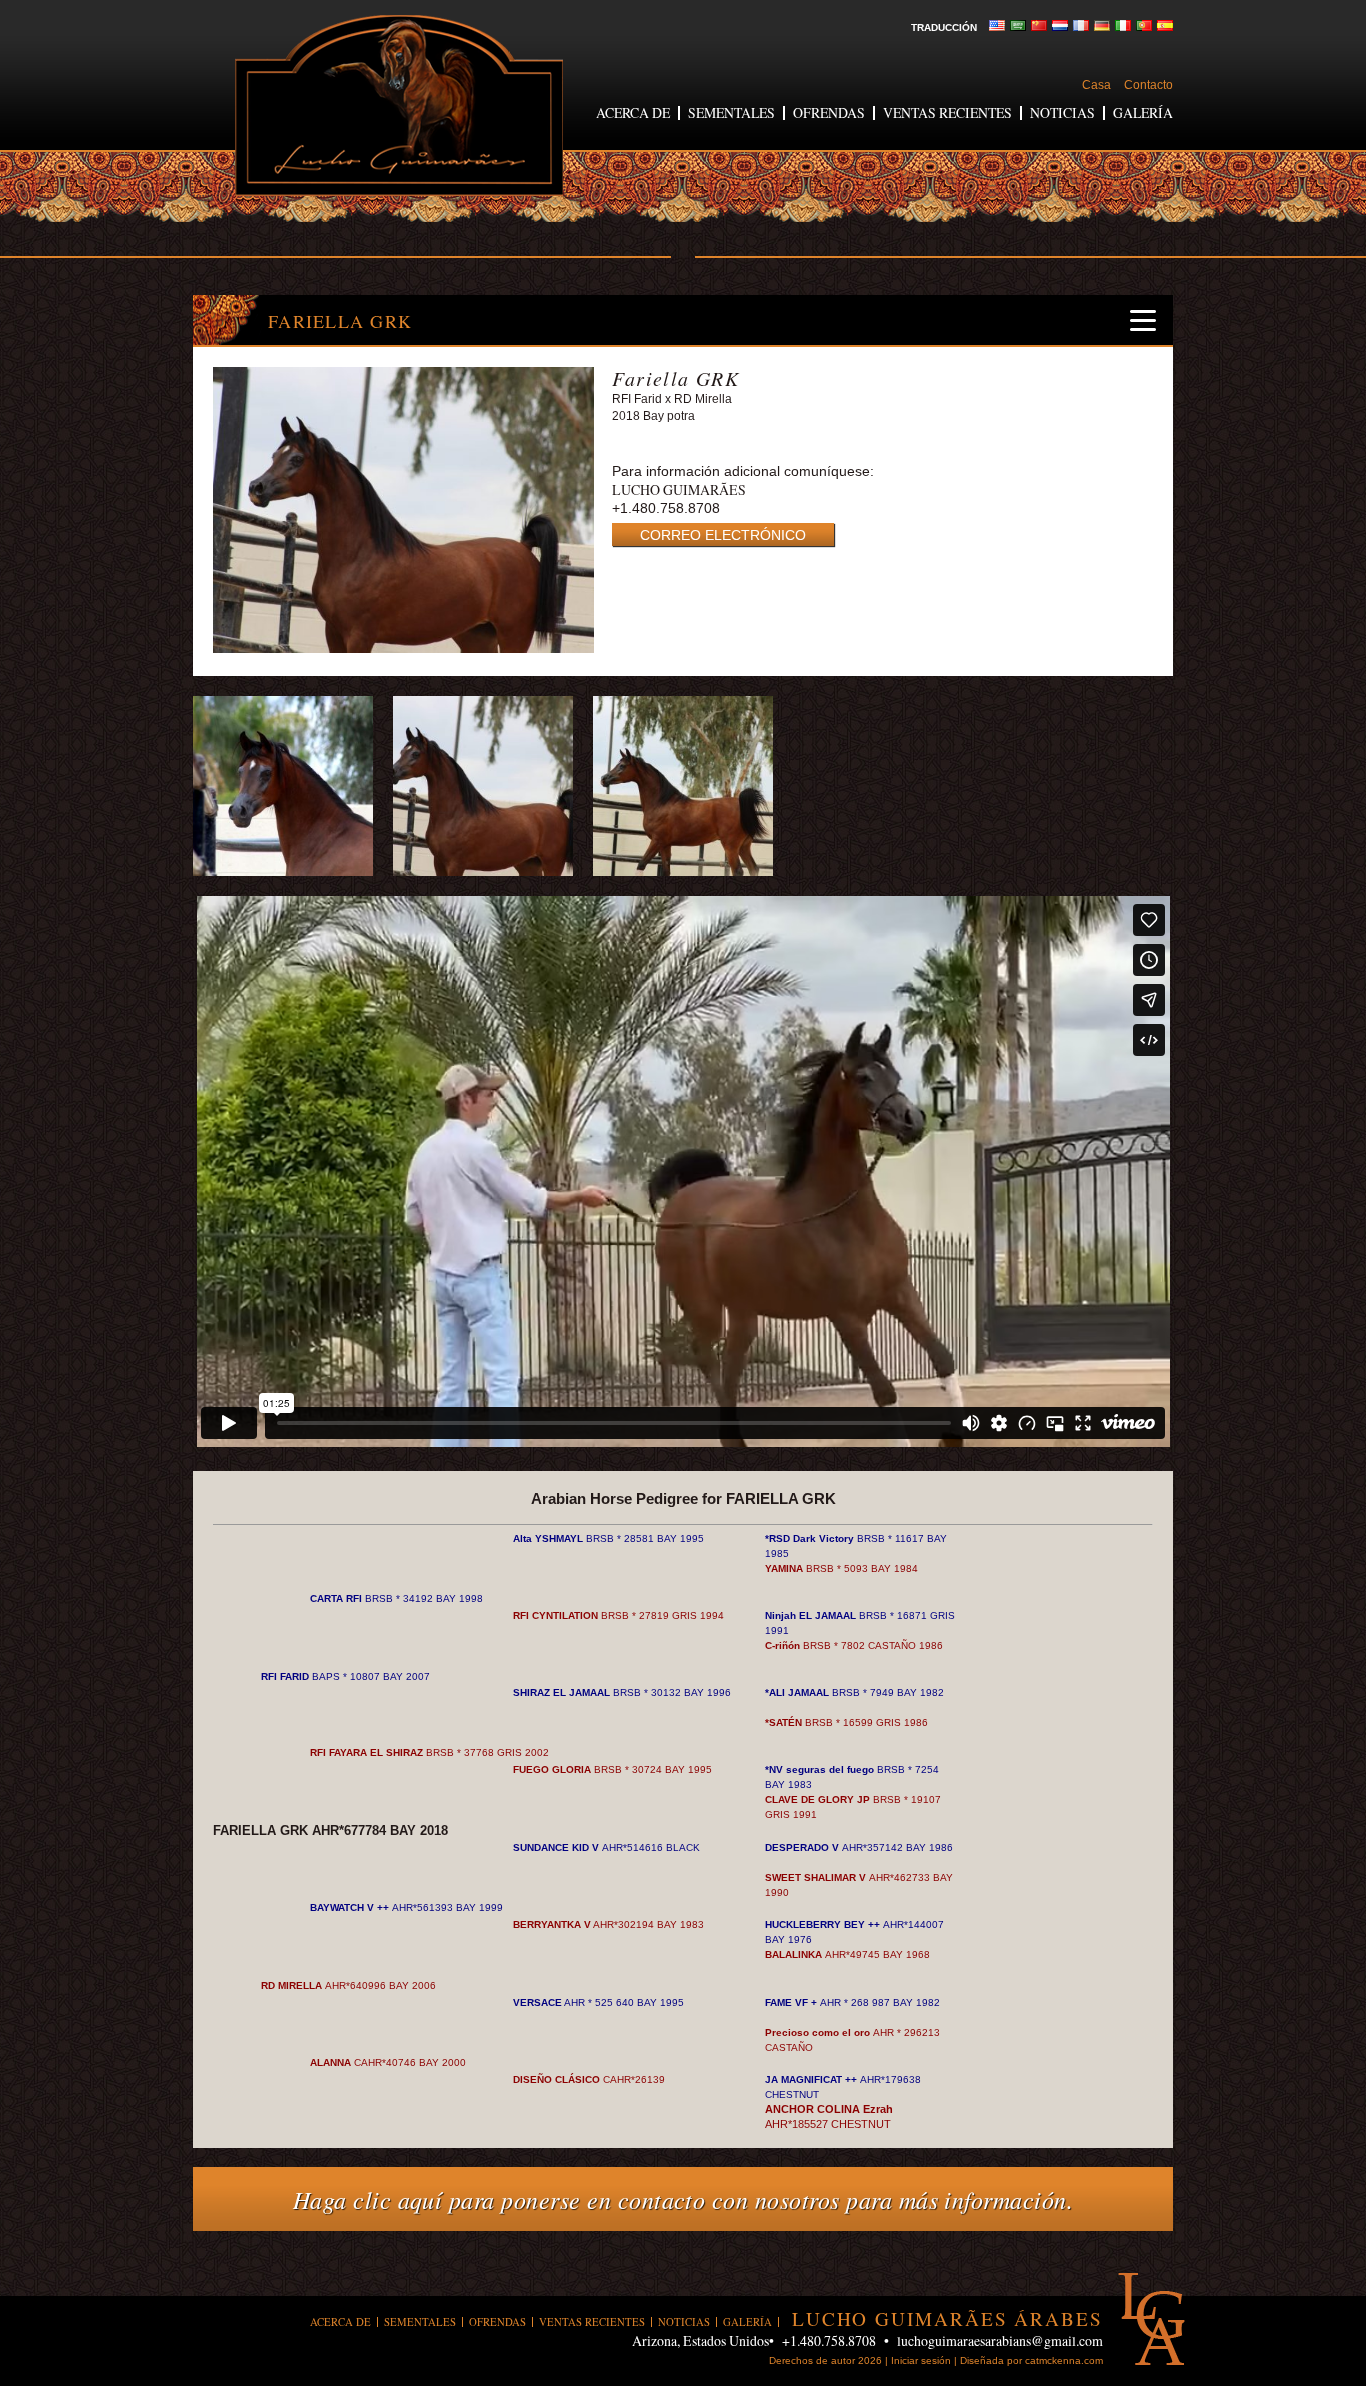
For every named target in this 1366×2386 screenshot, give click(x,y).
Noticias (1062, 112)
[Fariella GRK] (403, 649)
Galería (1143, 112)
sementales (731, 112)
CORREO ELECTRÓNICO (723, 535)
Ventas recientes (947, 112)
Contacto (1148, 85)
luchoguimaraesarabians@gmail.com (1000, 2340)
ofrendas (829, 112)
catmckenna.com (1064, 2360)
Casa (1096, 85)
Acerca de (633, 112)
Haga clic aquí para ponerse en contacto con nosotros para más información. (683, 2199)
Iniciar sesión (921, 2360)
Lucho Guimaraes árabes (399, 105)
